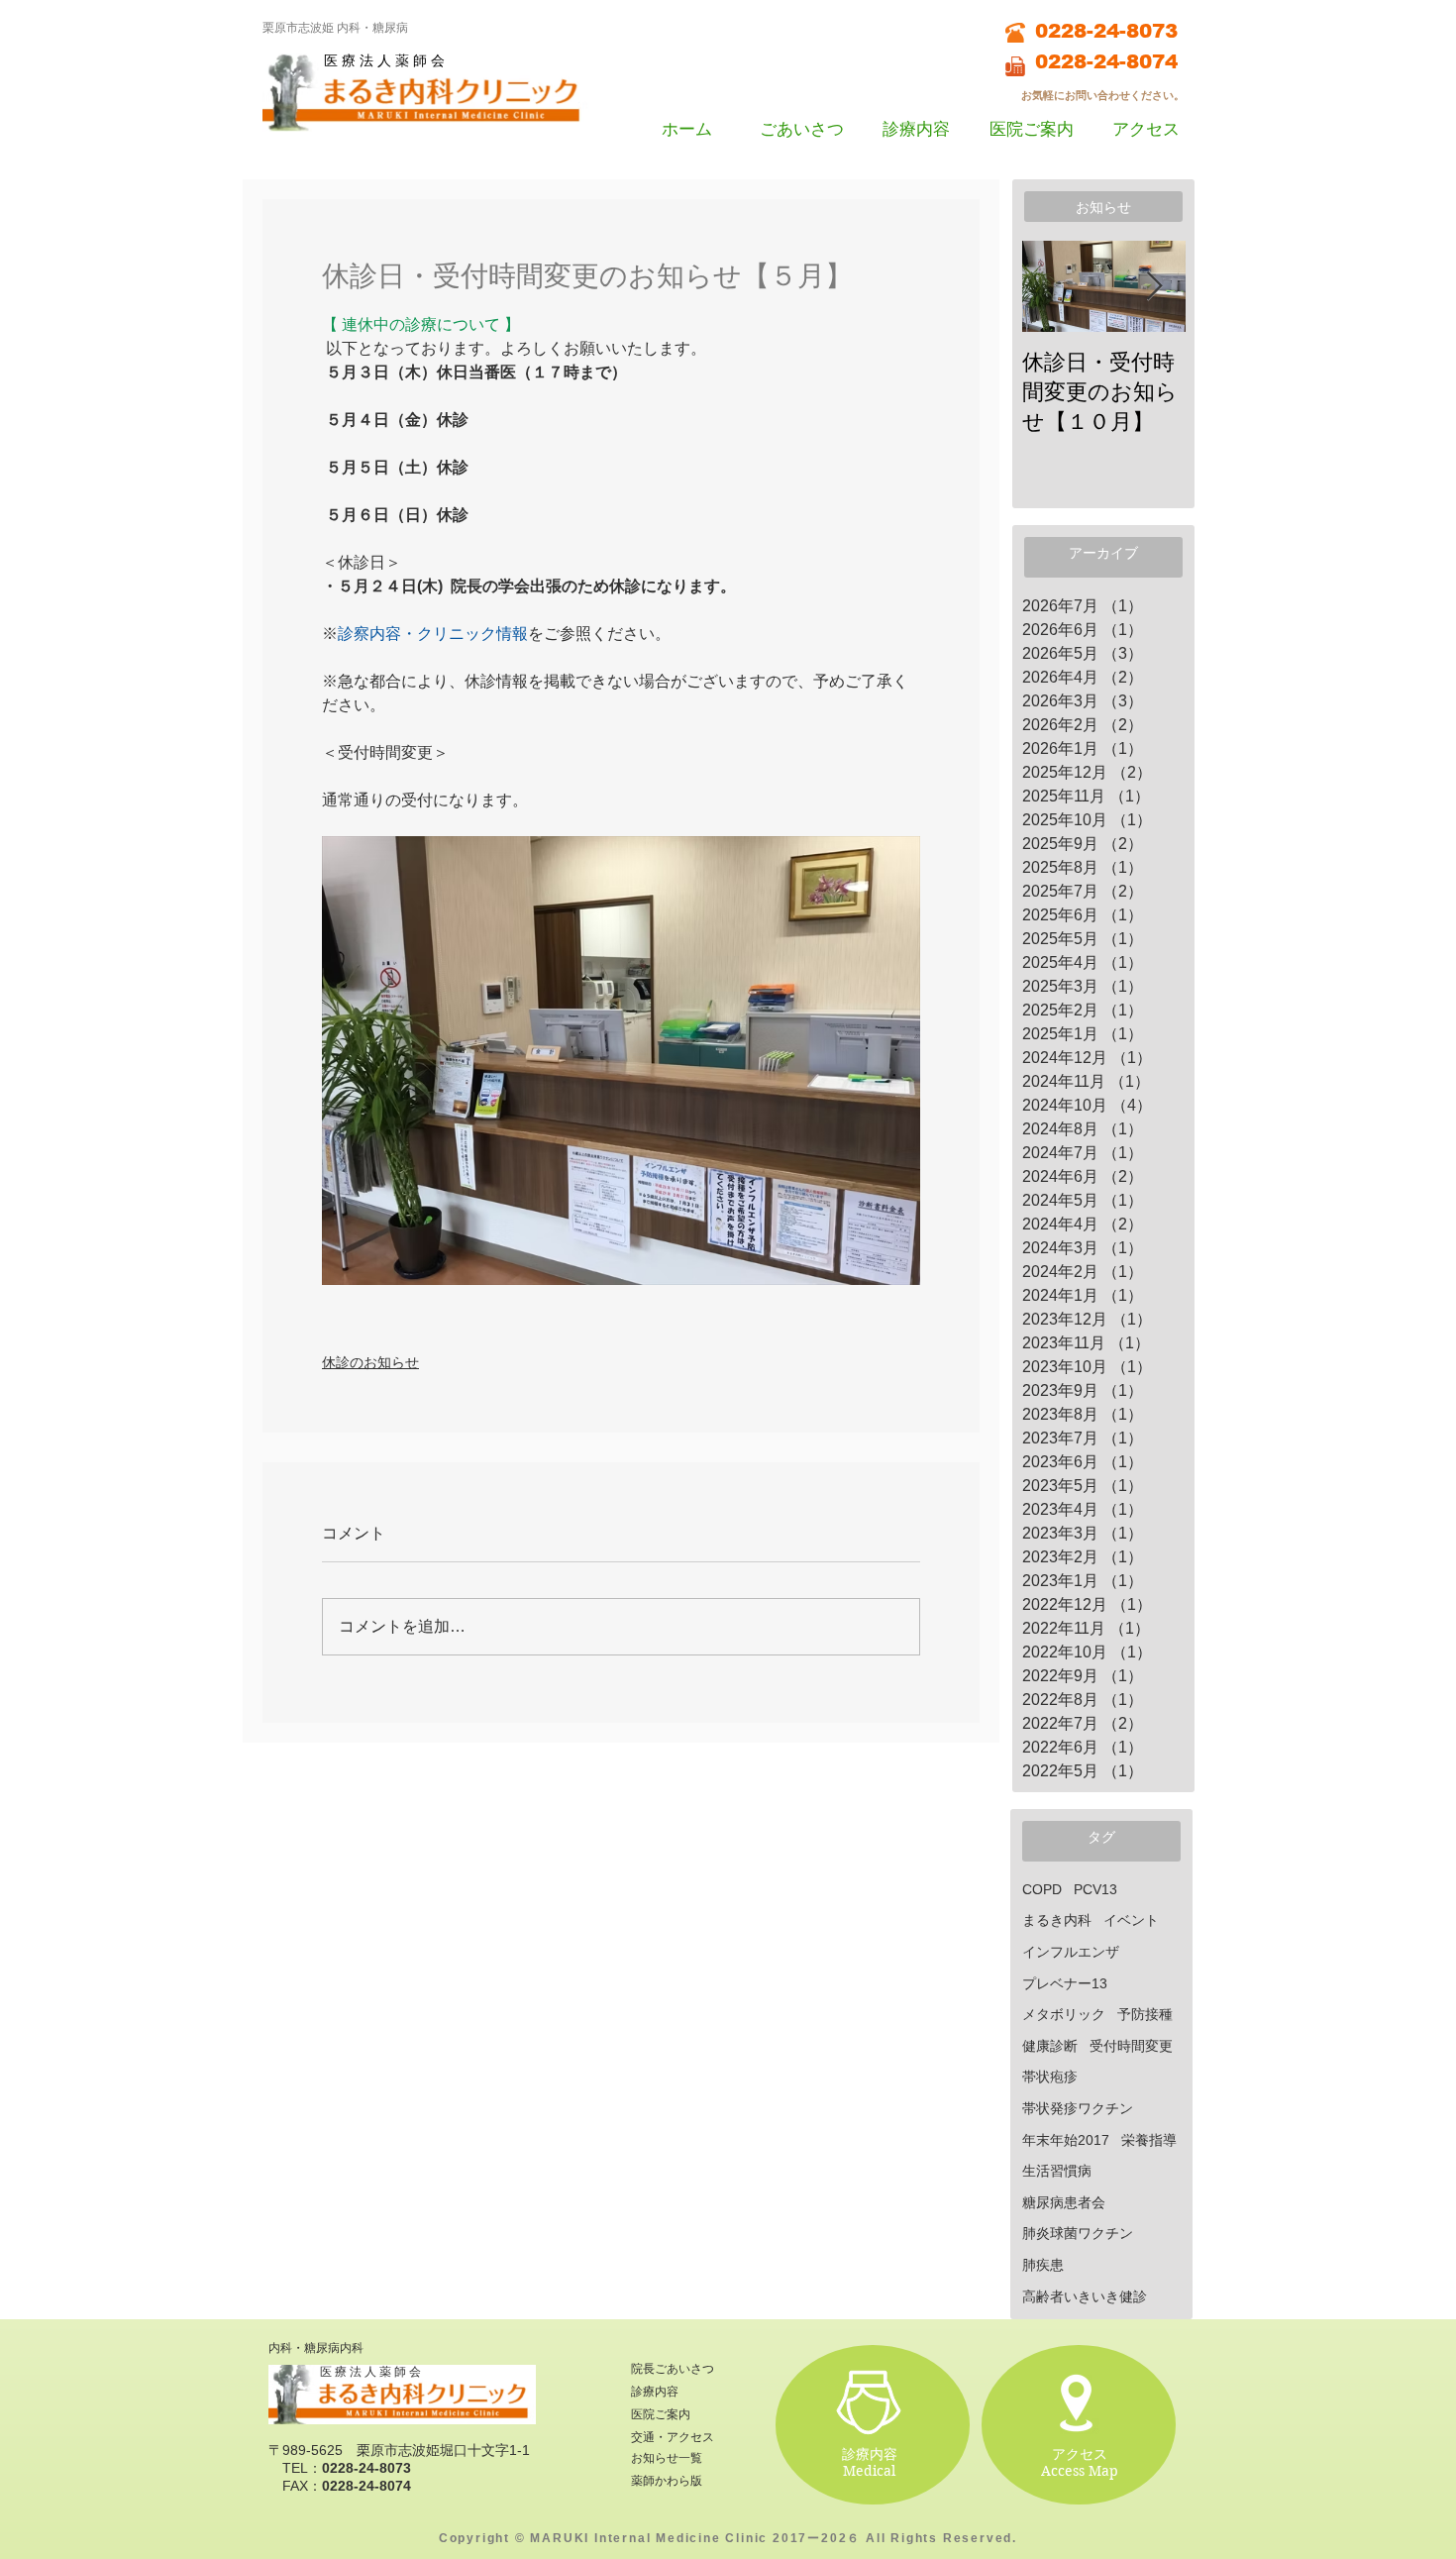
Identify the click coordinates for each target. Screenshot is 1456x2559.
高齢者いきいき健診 (1085, 2296)
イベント (1131, 1920)
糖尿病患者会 (1064, 2202)
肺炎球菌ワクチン (1078, 2233)
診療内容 (870, 2454)
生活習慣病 (1057, 2171)
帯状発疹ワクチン (1078, 2108)
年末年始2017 (1066, 2140)
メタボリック (1064, 2014)
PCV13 (1095, 1889)
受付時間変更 (1131, 2046)
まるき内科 (1057, 1920)
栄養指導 (1149, 2140)
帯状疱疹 (1050, 2077)
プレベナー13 (1065, 1983)
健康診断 (1050, 2046)
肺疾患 (1043, 2265)
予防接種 (1145, 2014)
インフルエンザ (1071, 1952)
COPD (1042, 1889)
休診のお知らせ (370, 1362)
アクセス (1080, 2454)
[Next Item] (1154, 287)
